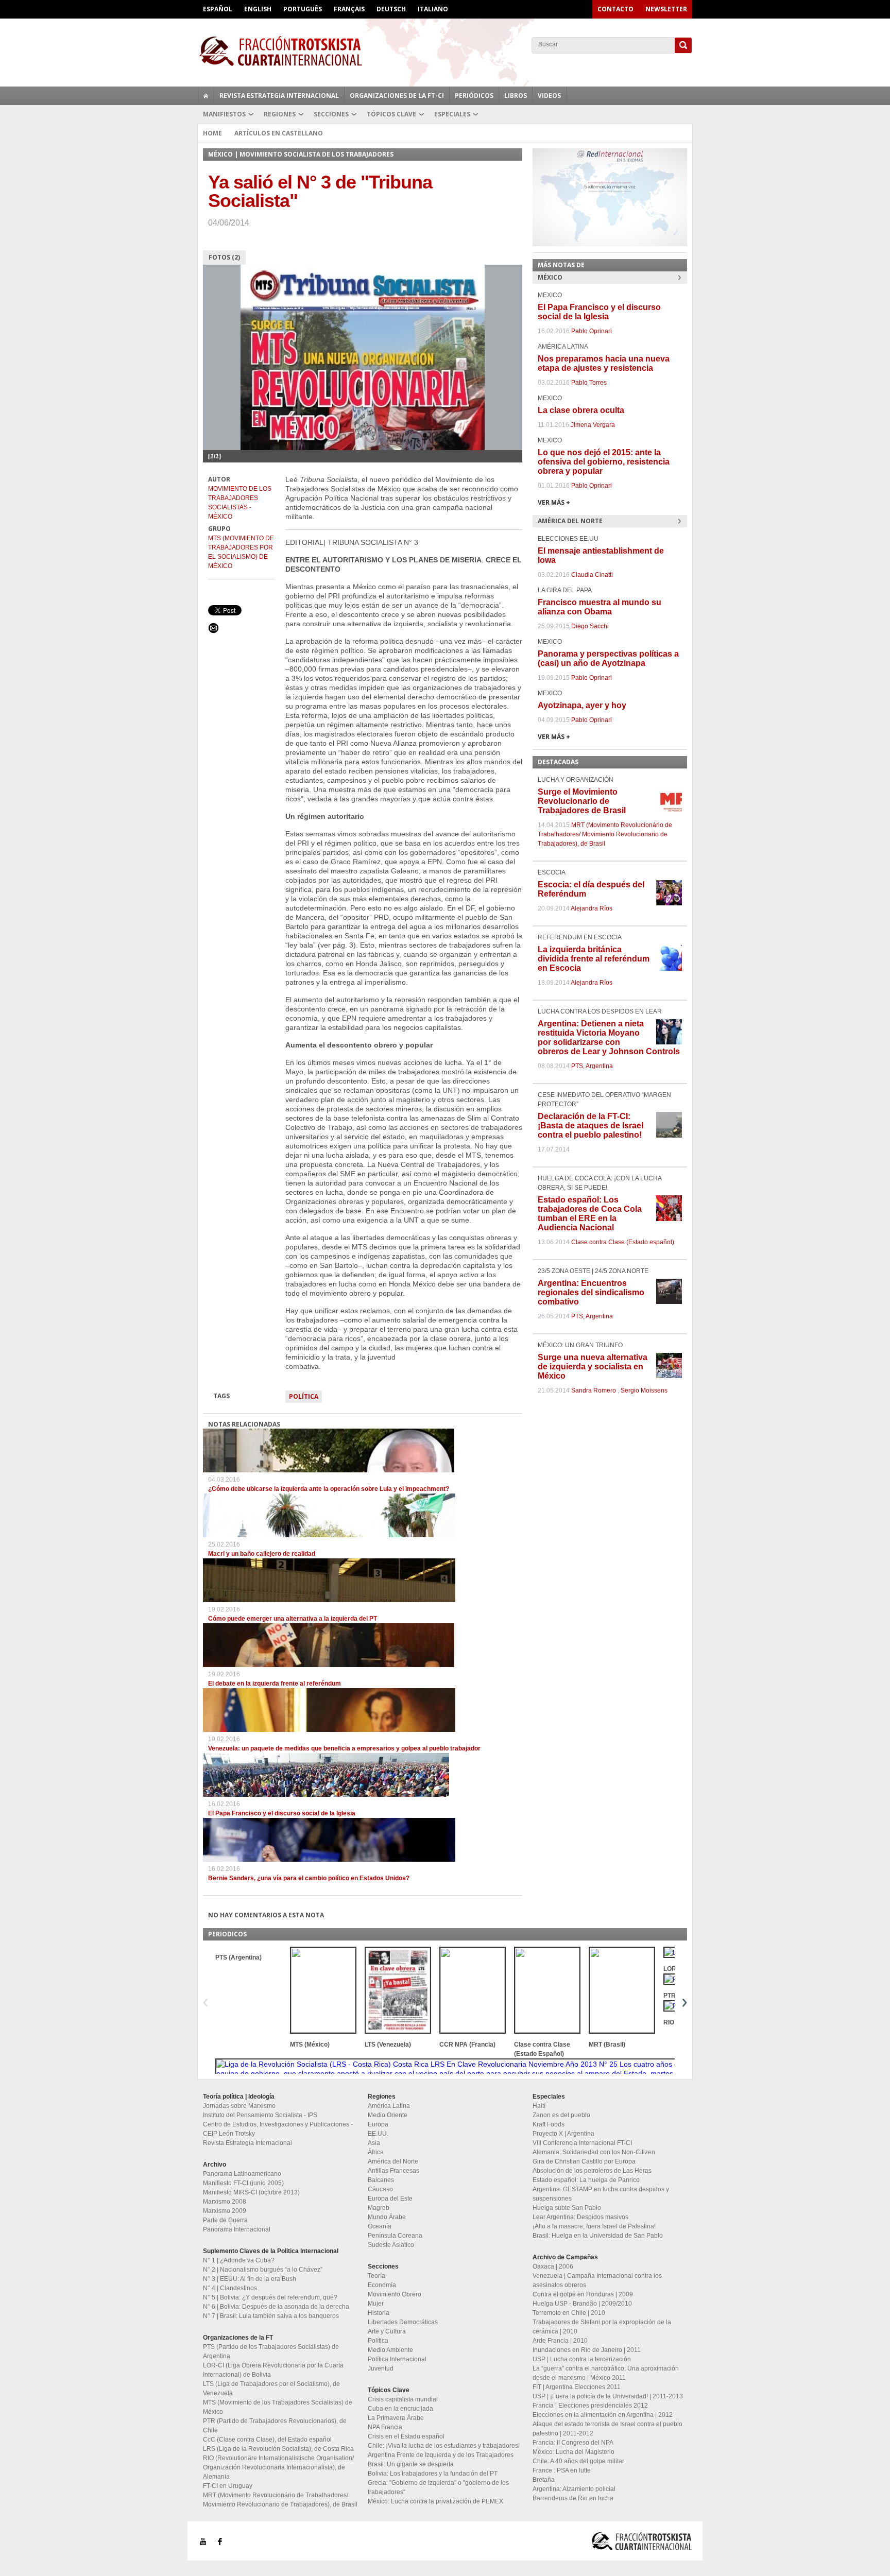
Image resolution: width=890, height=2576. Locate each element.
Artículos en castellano (279, 133)
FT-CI (445, 51)
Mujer (376, 2304)
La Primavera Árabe (396, 2418)
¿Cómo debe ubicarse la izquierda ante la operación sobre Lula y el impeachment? (329, 1489)
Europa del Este (390, 2199)
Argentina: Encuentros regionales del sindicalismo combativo (591, 1292)
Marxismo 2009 (225, 2211)
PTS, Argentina (592, 1066)
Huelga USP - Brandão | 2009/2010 (582, 2304)
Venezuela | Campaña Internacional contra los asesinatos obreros (597, 2280)
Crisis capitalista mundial (403, 2399)
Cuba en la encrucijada (400, 2409)
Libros (516, 96)
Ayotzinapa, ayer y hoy (582, 705)
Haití (539, 2106)
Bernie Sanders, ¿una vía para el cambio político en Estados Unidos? (309, 1878)
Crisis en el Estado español (406, 2436)
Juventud (381, 2368)
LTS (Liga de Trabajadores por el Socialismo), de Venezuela (271, 2389)
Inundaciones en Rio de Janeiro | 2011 (587, 2350)
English (258, 9)
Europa (378, 2124)
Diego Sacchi (590, 626)
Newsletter (666, 9)
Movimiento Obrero (395, 2294)
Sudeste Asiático (391, 2245)
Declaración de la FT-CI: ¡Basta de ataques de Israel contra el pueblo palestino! (591, 1126)
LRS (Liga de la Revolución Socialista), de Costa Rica (278, 2449)
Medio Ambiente (390, 2350)
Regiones (280, 114)
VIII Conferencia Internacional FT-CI (582, 2143)
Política (304, 1396)
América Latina (389, 2106)
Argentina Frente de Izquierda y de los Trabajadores (441, 2455)
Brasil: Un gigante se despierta (411, 2464)
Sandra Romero (594, 1390)
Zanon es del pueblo (561, 2115)
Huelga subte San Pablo (567, 2208)
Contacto (615, 9)
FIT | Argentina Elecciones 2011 (577, 2387)
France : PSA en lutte (562, 2470)
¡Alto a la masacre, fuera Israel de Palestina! (594, 2226)
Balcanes (381, 2180)
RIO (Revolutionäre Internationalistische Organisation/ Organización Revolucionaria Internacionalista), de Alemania (278, 2467)
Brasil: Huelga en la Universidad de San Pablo (598, 2236)
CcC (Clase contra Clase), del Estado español (267, 2440)
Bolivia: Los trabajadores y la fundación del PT (433, 2474)
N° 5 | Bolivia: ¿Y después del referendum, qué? (270, 2297)
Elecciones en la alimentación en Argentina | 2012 (603, 2415)
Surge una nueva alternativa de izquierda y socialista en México (593, 1367)
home (206, 96)
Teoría (376, 2276)
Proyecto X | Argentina (563, 2134)
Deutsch (391, 9)
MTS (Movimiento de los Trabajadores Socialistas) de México (278, 2407)
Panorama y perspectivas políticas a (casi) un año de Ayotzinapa (608, 658)
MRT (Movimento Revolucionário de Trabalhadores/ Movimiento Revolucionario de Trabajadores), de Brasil (605, 834)
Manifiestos (224, 114)
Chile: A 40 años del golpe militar (578, 2461)
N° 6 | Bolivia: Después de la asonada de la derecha (276, 2307)
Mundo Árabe (387, 2217)
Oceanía (380, 2226)
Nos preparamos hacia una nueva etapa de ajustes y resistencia (604, 363)
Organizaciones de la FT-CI (397, 96)
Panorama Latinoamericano (242, 2174)
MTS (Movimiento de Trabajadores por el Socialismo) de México (241, 552)
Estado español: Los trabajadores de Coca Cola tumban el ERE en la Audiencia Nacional (590, 1214)
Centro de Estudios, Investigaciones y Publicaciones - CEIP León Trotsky (278, 2129)
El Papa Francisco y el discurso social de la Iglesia (282, 1813)
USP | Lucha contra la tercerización (582, 2359)
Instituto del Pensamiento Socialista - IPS (260, 2115)
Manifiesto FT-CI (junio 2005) (243, 2183)
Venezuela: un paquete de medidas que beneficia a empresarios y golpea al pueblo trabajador (344, 1748)
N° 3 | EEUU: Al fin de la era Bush (250, 2279)
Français (349, 9)
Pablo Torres (589, 383)
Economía (382, 2285)
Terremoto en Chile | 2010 (569, 2313)
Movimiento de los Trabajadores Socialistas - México (240, 503)
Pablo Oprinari (592, 331)
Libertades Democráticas (403, 2322)
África (376, 2152)
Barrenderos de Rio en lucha (573, 2498)
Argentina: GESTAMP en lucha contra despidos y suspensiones (601, 2194)
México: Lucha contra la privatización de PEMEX (435, 2501)
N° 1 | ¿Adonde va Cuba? (239, 2260)
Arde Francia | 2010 (560, 2341)
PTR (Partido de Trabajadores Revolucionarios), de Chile (275, 2426)
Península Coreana (395, 2236)
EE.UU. (378, 2134)
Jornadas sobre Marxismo (239, 2106)
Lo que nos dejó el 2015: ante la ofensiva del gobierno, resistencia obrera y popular (604, 462)
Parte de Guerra (225, 2220)
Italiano (433, 9)
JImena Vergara (593, 425)
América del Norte (393, 2161)
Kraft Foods (549, 2124)
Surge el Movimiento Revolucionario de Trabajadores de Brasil (582, 801)
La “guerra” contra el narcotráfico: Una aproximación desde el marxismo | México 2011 (606, 2373)
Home (212, 133)
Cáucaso (380, 2189)
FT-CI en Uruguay (228, 2486)
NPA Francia (385, 2427)
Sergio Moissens (644, 1390)
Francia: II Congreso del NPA (573, 2443)
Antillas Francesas (393, 2171)
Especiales (452, 114)
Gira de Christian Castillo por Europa (584, 2161)
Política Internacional (397, 2359)
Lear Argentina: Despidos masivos (580, 2217)
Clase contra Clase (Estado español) (623, 1242)
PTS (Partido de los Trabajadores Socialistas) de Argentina (271, 2351)
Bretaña (544, 2480)
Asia (374, 2143)
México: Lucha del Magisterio (574, 2452)
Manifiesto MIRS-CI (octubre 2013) (251, 2192)
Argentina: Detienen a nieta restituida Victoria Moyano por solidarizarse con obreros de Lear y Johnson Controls (609, 1037)
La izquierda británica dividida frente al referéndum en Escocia (594, 959)
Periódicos (474, 96)
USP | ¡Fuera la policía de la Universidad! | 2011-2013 (608, 2396)
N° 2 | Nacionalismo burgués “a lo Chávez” (263, 2270)
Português (303, 9)
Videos (549, 96)
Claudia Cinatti (592, 575)
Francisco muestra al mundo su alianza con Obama (600, 607)
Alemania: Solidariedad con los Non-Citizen (594, 2152)
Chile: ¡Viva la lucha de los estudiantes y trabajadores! (444, 2446)
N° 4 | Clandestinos (230, 2288)
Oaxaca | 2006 (553, 2266)
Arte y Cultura (387, 2331)
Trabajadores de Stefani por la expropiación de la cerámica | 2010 (602, 2327)
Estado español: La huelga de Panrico (586, 2180)
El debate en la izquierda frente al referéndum (275, 1684)
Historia (379, 2313)
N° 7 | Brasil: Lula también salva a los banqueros (271, 2316)
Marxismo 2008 (225, 2202)
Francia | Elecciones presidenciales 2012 (590, 2406)
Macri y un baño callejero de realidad (262, 1554)
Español (218, 9)
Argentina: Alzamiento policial (574, 2489)
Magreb (379, 2208)
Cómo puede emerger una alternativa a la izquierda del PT (293, 1619)
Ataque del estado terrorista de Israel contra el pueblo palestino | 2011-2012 (607, 2429)
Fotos (224, 257)
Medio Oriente (388, 2115)
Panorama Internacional (237, 2229)
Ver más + (554, 502)
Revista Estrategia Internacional (279, 96)
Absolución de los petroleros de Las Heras (592, 2171)
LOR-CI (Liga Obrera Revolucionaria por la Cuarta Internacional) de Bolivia (273, 2370)
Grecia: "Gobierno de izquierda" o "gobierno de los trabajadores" (438, 2487)
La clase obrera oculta (581, 410)
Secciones (331, 114)
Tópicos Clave (391, 114)
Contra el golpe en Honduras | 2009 (583, 2294)
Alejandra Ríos (592, 908)
